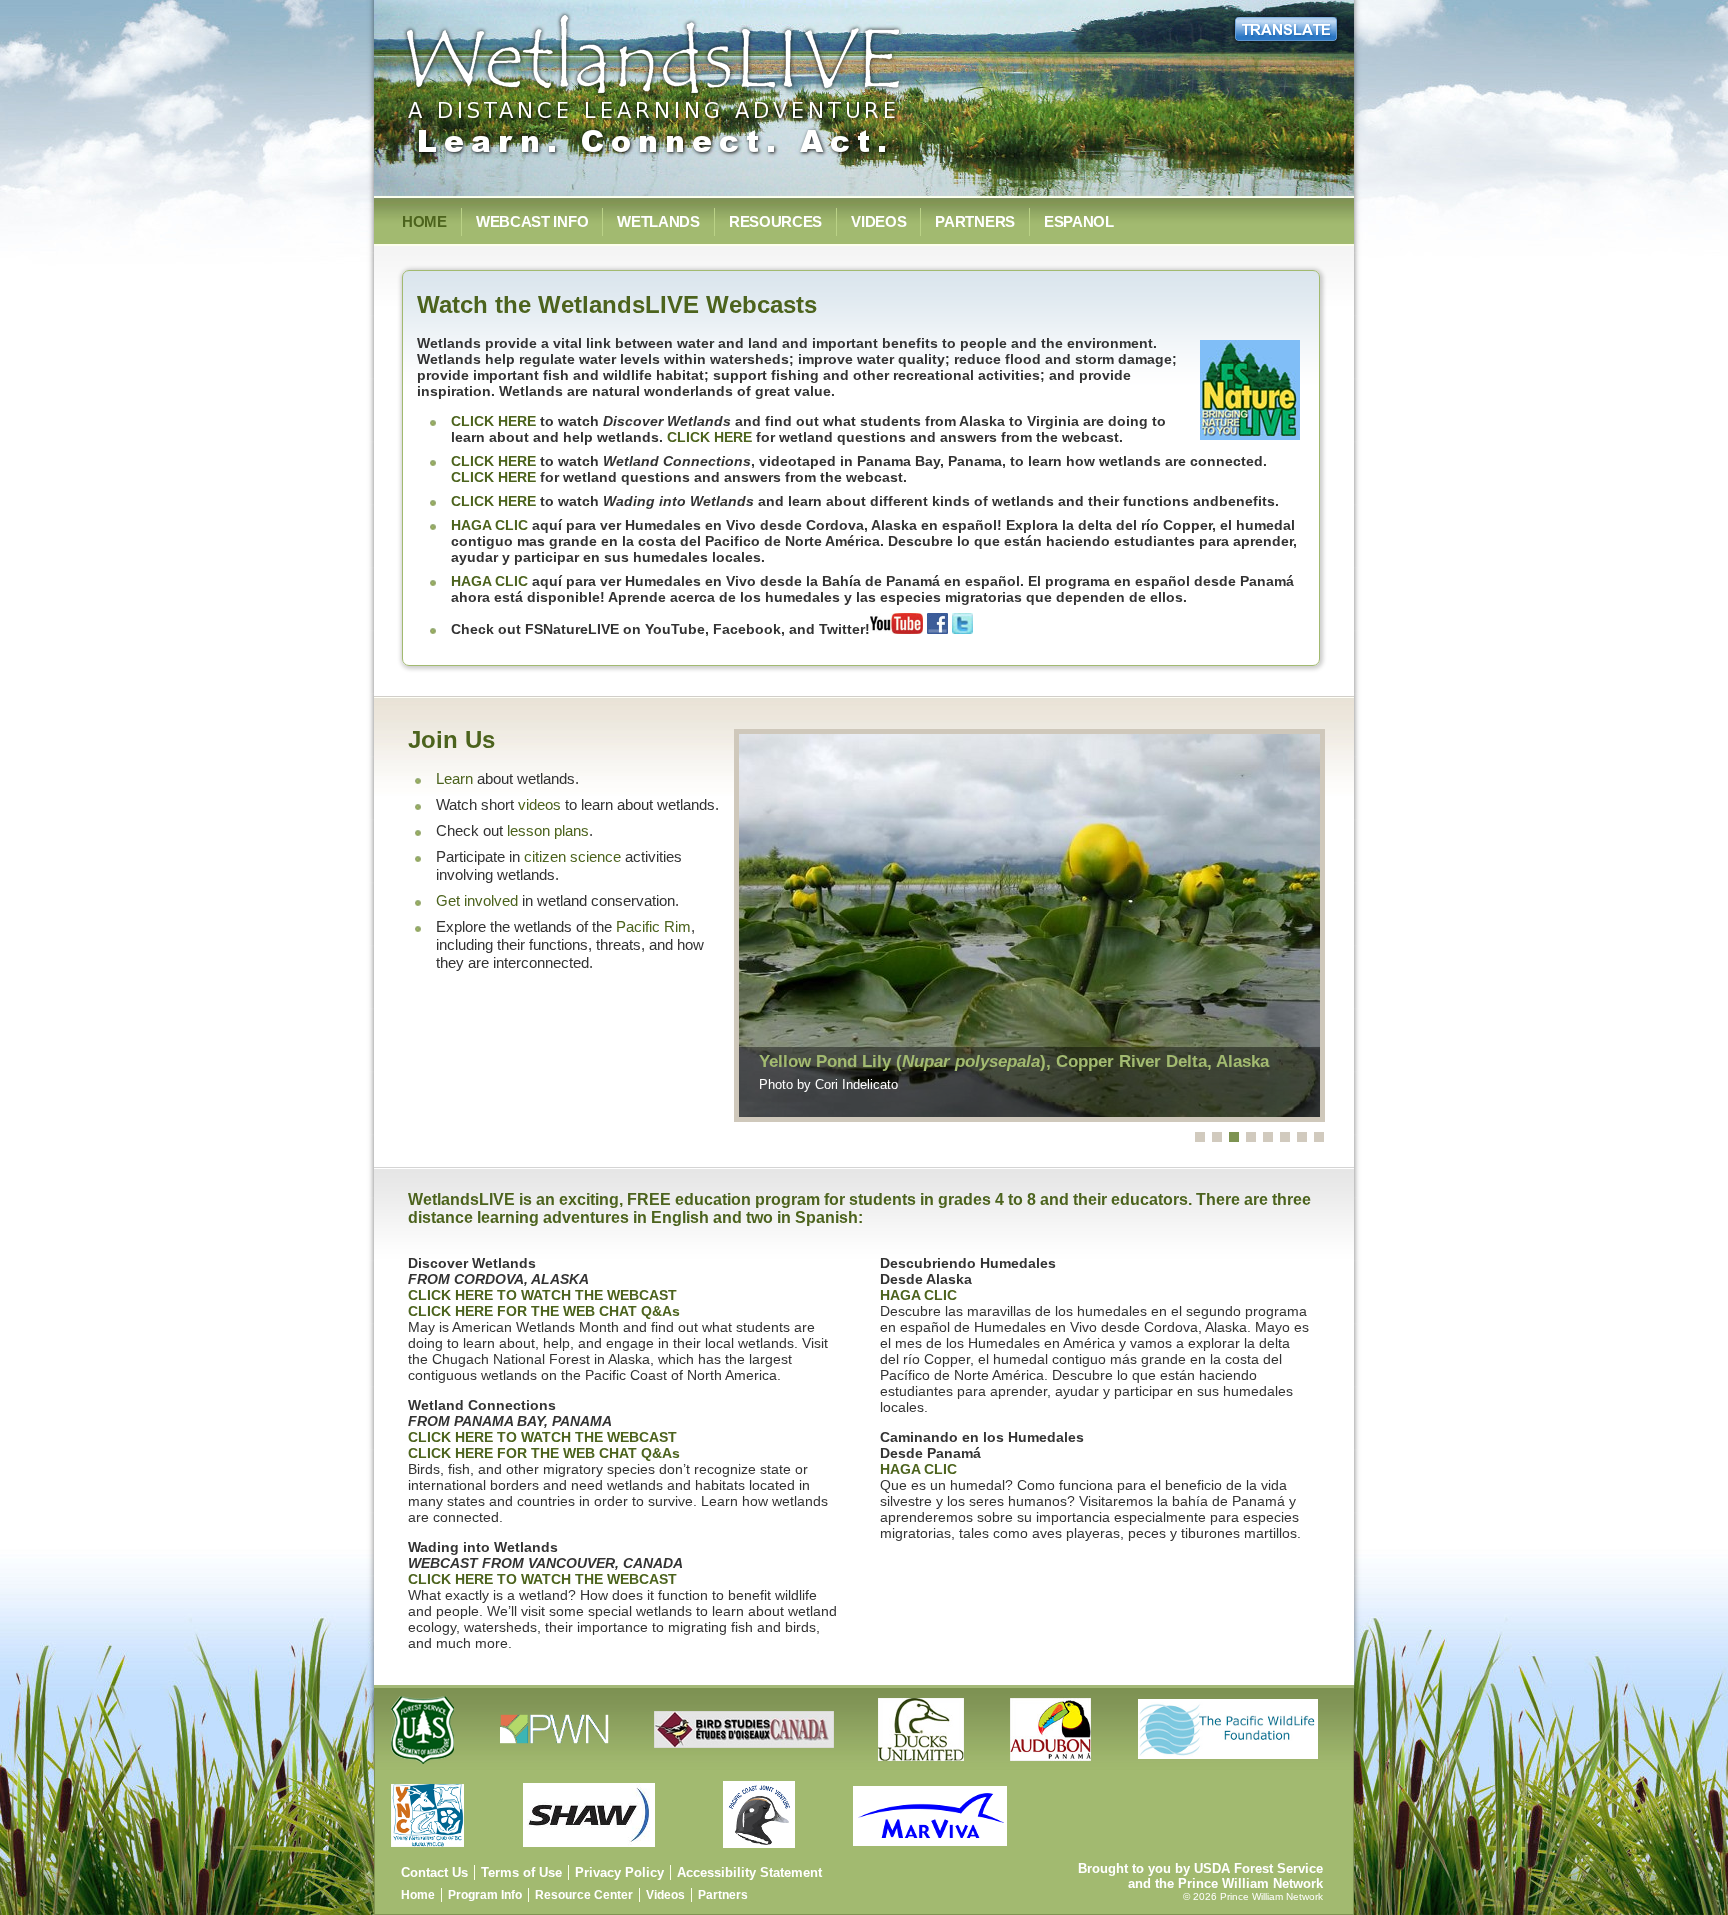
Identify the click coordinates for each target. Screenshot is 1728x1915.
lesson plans (548, 831)
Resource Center (584, 1895)
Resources (775, 221)
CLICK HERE (493, 421)
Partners (975, 221)
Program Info (485, 1895)
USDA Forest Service (1258, 1868)
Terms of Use (521, 1872)
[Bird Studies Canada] (747, 1766)
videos (539, 805)
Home (424, 221)
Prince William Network (1250, 1883)
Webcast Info (532, 221)
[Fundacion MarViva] (933, 1852)
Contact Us (434, 1872)
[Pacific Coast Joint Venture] (763, 1852)
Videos (878, 221)
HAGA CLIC (489, 525)
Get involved (477, 901)
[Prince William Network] (558, 1766)
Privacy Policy (619, 1872)
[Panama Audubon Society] (1054, 1766)
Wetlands (658, 221)
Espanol (1079, 221)
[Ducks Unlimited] (924, 1766)
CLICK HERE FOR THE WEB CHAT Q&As (544, 1311)
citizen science (572, 857)
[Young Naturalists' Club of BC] (431, 1852)
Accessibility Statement (749, 1872)
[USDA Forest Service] (427, 1766)
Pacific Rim (653, 927)
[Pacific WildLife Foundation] (1231, 1766)
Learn (454, 779)
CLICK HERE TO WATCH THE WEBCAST (542, 1295)
